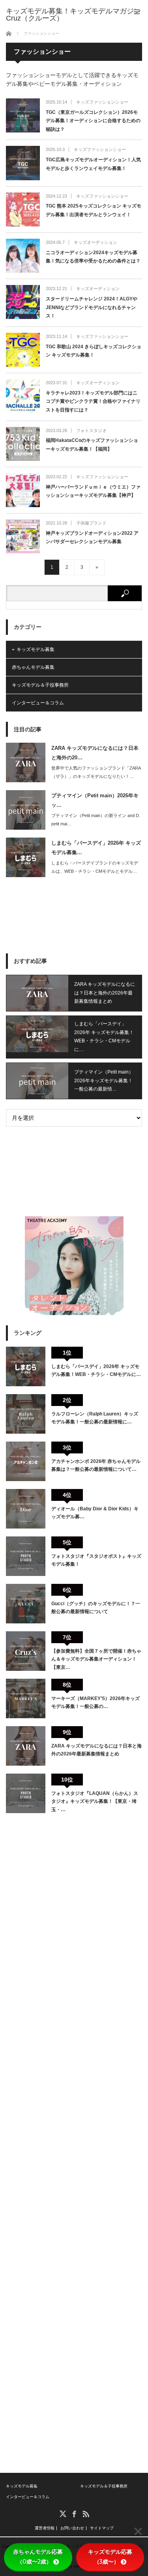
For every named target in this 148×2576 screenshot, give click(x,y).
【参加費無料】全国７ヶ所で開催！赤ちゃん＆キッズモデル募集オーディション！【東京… (96, 1659)
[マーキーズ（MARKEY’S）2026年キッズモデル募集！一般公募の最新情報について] (26, 1698)
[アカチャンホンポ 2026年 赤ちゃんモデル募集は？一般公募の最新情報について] (26, 1461)
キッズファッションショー (102, 102)
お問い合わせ (72, 2528)
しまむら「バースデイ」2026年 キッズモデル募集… (96, 847)
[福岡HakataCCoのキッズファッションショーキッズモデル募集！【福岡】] (23, 444)
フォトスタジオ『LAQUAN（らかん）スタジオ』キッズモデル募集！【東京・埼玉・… (95, 1801)
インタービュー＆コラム (38, 703)
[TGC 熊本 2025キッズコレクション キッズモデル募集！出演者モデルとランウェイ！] (23, 209)
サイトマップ (102, 2528)
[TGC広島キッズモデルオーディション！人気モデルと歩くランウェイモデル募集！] (23, 163)
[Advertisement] (74, 915)
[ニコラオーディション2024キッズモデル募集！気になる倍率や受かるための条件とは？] (23, 256)
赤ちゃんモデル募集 (33, 667)
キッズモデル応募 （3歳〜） (113, 2557)
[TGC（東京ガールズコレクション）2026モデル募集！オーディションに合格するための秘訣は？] (23, 115)
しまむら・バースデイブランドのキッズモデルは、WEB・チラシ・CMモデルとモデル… (95, 867)
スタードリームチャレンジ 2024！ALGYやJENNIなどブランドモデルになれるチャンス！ (92, 307)
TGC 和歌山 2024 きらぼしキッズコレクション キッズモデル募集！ (94, 351)
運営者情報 (45, 2528)
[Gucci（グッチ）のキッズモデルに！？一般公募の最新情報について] (26, 1604)
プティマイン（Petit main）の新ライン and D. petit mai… (96, 820)
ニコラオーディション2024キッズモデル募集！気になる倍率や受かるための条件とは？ (93, 257)
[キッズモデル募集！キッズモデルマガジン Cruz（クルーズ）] (77, 15)
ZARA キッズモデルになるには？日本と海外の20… (95, 753)
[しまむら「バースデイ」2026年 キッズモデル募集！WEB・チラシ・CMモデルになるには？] (26, 1366)
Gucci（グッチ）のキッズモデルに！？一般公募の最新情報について (96, 1608)
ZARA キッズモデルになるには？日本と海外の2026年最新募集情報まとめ (105, 993)
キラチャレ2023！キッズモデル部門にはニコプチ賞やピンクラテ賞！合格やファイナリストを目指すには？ (93, 401)
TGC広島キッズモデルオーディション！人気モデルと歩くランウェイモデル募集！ (93, 164)
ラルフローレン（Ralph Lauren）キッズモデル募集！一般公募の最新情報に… (95, 1418)
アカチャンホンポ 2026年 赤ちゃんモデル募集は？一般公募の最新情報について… (96, 1465)
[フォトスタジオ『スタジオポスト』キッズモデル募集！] (26, 1556)
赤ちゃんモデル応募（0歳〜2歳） (38, 2557)
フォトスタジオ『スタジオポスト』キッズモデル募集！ (96, 1560)
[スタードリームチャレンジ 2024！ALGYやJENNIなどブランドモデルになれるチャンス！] (23, 302)
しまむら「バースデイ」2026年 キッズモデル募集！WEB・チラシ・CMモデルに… (104, 1037)
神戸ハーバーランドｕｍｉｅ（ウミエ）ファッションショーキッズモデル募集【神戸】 (93, 491)
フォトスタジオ (91, 430)
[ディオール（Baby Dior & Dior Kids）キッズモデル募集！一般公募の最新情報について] (26, 1509)
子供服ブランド (91, 523)
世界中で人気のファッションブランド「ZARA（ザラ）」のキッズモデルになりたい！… (96, 772)
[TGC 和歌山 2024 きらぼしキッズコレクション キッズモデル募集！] (23, 350)
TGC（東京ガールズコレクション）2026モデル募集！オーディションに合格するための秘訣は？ (93, 121)
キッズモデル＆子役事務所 (40, 685)
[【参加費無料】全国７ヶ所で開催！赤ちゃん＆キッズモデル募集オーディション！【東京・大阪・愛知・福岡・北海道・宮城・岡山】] (26, 1651)
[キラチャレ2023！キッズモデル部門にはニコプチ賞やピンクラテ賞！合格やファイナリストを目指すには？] (23, 396)
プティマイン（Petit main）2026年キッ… (95, 800)
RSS (85, 2513)
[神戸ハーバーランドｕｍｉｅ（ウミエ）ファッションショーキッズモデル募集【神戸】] (23, 490)
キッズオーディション (96, 242)
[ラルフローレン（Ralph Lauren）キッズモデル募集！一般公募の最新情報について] (26, 1414)
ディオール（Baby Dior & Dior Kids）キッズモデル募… (95, 1513)
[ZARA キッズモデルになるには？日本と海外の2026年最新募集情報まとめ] (26, 1746)
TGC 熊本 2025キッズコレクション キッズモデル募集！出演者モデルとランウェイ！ (94, 210)
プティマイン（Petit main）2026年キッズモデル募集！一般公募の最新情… (104, 1080)
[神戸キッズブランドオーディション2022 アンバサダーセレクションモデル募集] (23, 536)
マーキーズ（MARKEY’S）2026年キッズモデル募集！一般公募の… (96, 1702)
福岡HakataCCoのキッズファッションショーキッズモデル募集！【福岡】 (92, 445)
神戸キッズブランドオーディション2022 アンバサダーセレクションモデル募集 (92, 538)
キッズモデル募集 (36, 649)
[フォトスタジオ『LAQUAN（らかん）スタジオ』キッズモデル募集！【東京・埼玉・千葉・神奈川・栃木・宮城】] (26, 1793)
